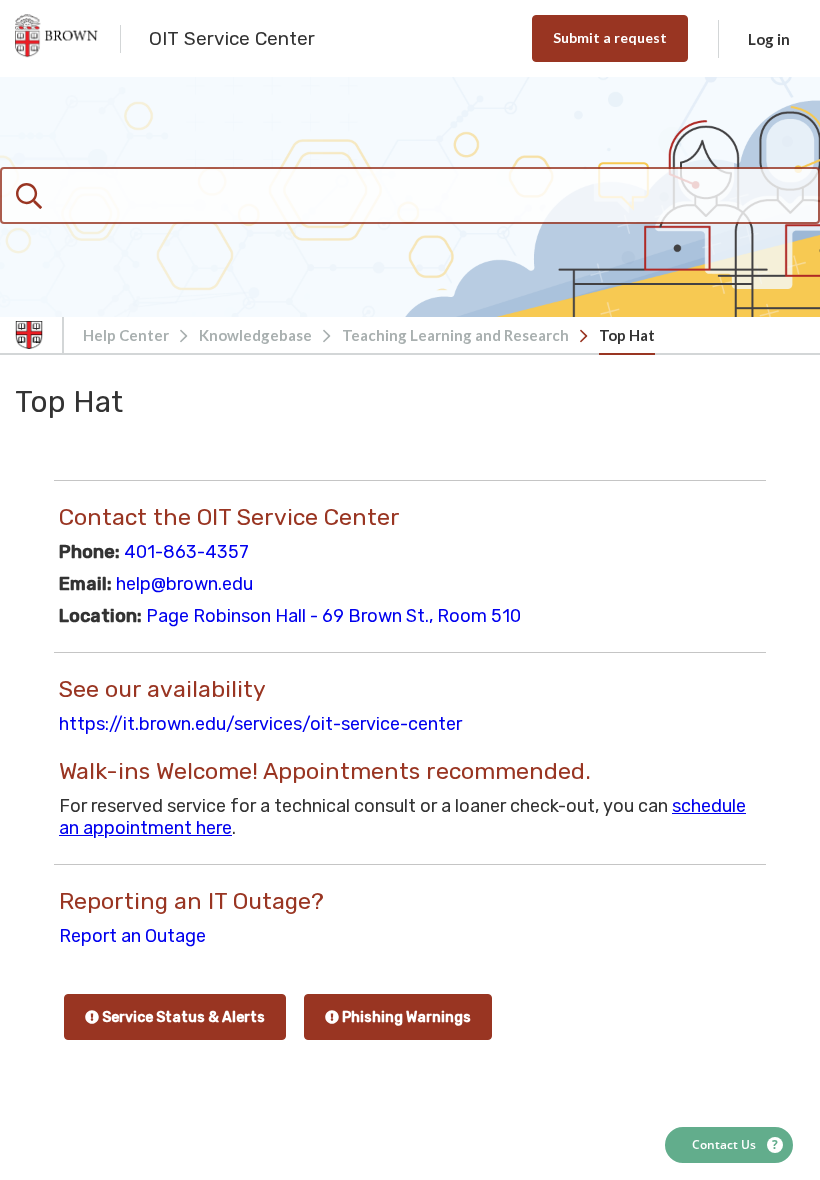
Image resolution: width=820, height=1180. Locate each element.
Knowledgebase (255, 335)
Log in (769, 39)
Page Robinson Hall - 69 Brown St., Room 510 (333, 616)
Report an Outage (132, 936)
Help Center (126, 335)
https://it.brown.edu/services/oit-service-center (260, 724)
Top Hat (627, 335)
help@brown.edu (184, 584)
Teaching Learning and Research (455, 335)
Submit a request (610, 37)
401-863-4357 (186, 552)
